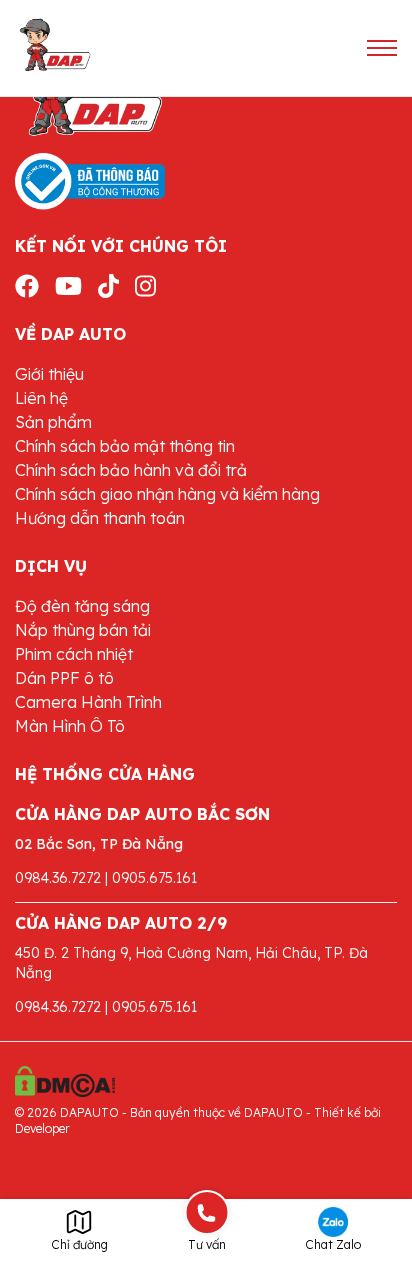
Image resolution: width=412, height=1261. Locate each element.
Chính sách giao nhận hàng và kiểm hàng (167, 494)
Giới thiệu (49, 374)
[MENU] (382, 48)
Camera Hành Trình (88, 702)
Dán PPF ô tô (64, 678)
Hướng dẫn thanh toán (100, 518)
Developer (42, 1128)
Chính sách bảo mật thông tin (125, 446)
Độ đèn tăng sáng (82, 606)
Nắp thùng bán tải (83, 630)
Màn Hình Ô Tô (70, 726)
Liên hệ (41, 398)
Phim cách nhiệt (74, 654)
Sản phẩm (53, 422)
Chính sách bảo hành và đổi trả (131, 470)
